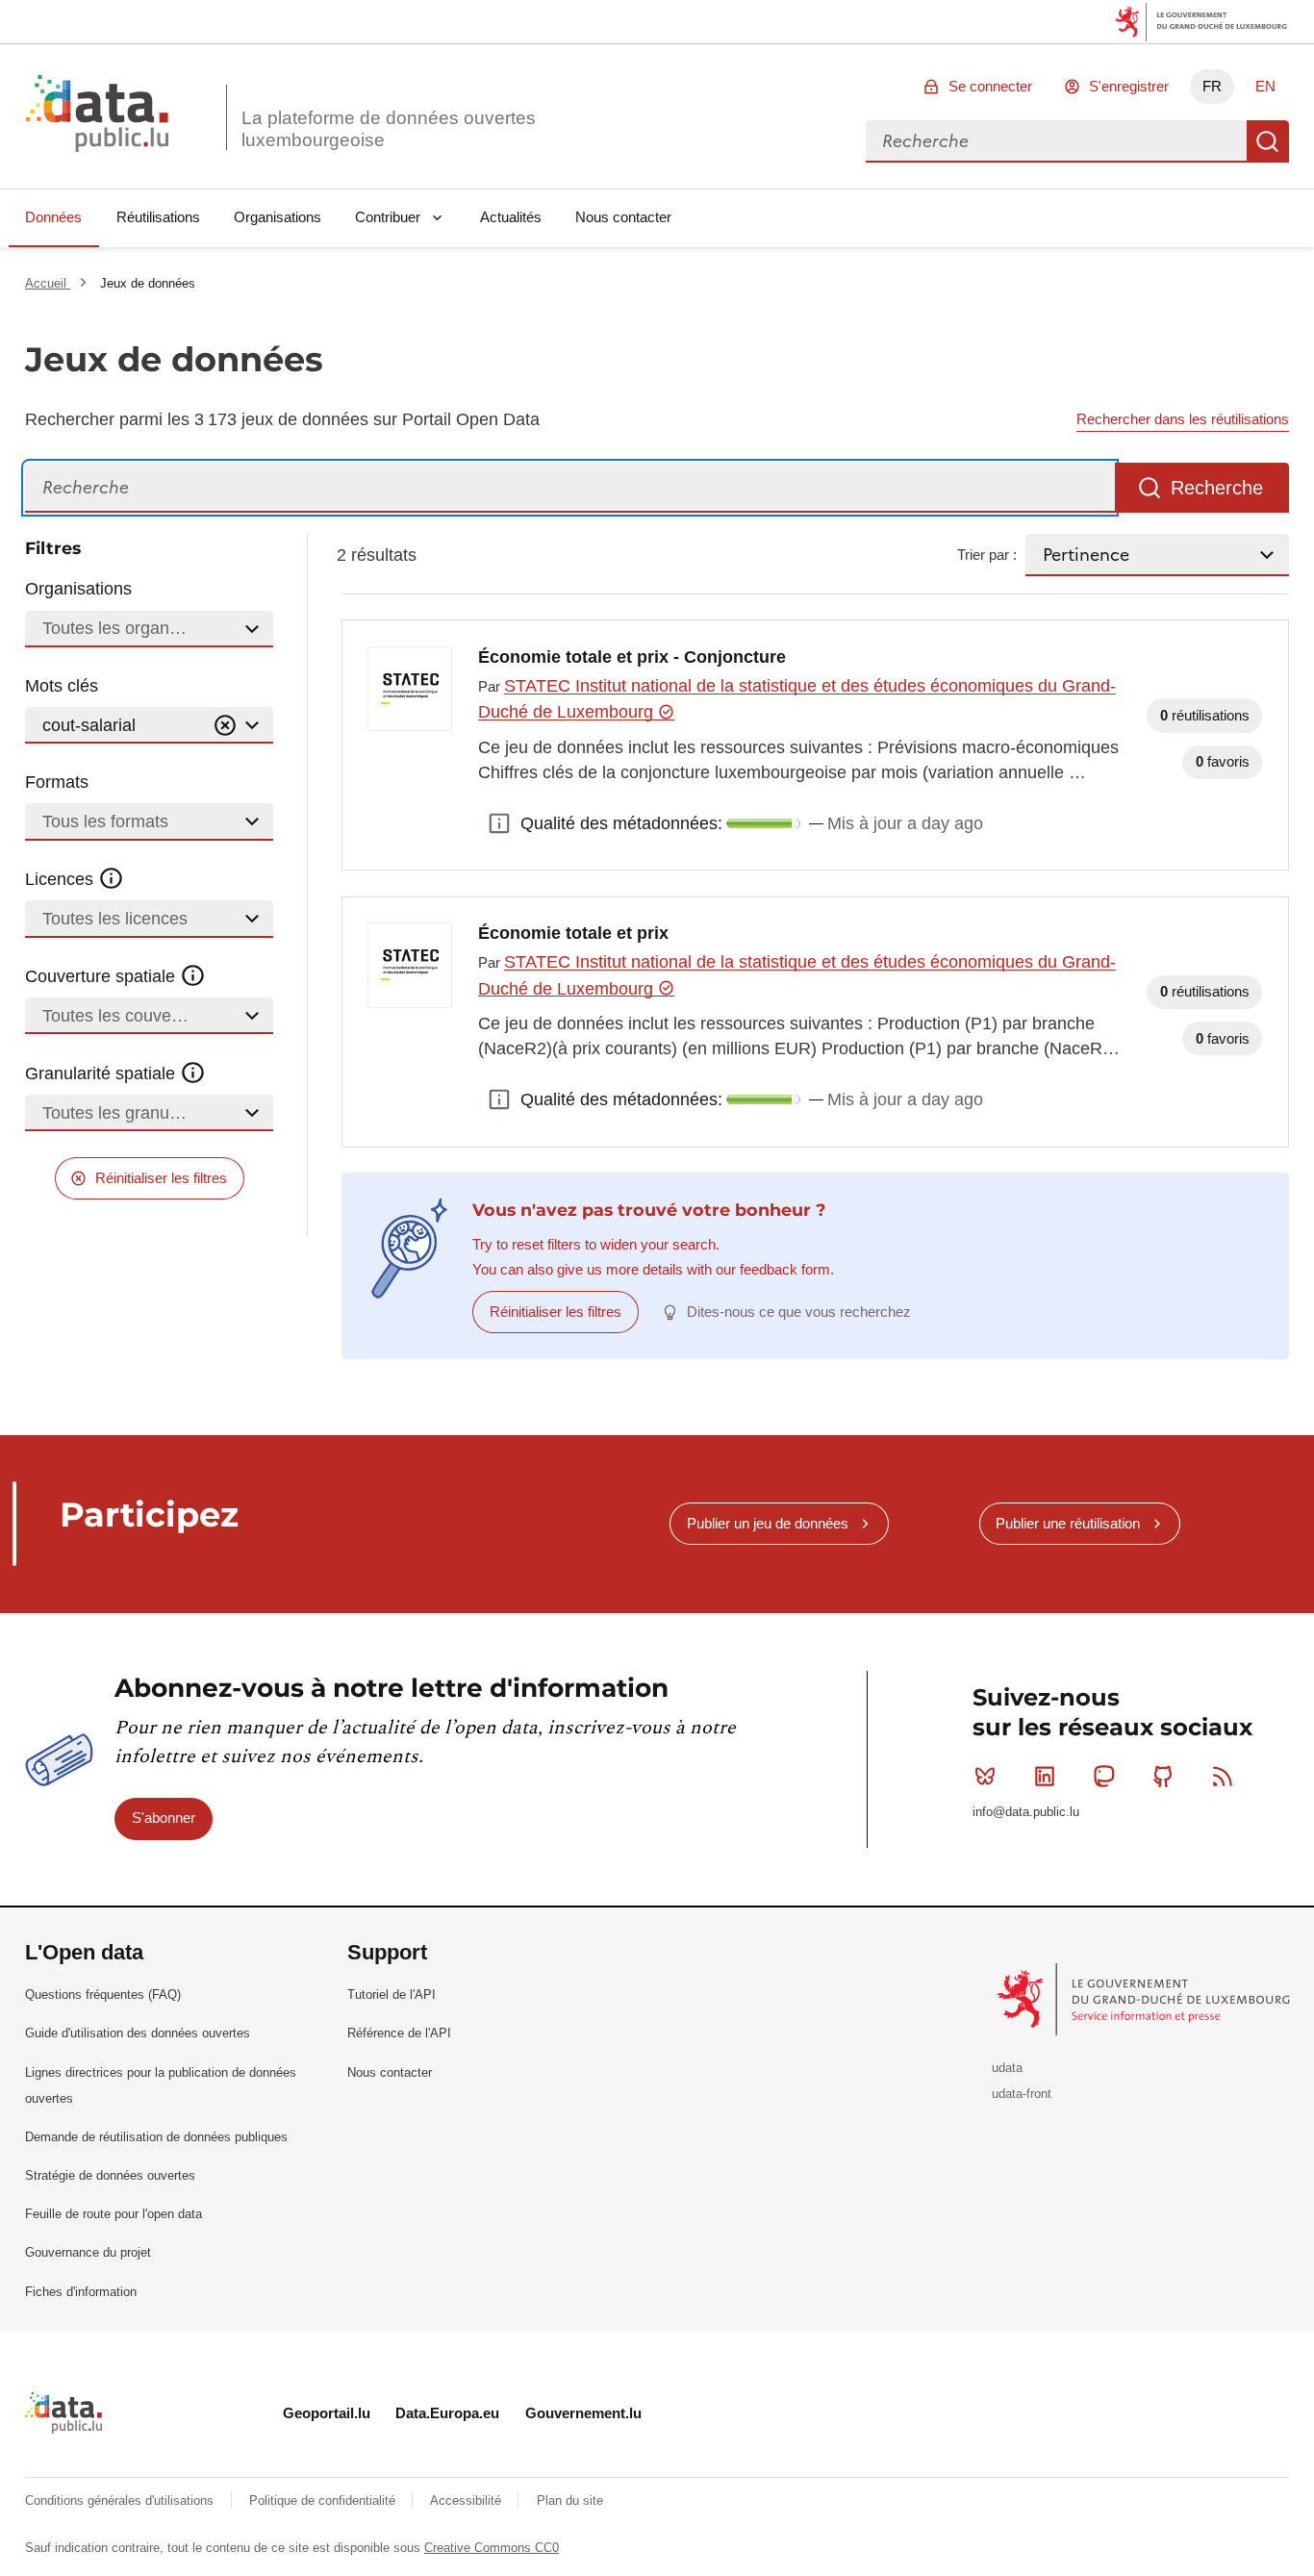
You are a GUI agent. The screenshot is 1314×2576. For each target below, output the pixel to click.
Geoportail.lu (327, 2413)
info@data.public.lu (1026, 1812)
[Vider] (225, 726)
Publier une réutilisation (1068, 1523)
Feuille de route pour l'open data (114, 2214)
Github (1163, 1777)
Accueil (48, 283)
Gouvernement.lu (583, 2413)
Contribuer (388, 217)
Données (53, 217)
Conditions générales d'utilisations (121, 2500)
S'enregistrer (1129, 86)
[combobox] (1056, 141)
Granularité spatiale (102, 1073)
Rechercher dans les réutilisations (1183, 419)
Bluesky (985, 1777)
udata (1007, 2068)
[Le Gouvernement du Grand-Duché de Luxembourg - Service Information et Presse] (1145, 1998)
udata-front (1022, 2094)
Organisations (278, 217)
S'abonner (164, 1818)
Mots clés (62, 686)
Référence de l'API (399, 2033)
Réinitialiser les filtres (161, 1178)
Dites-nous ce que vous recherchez (799, 1312)
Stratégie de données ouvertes (110, 2175)
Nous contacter (623, 217)
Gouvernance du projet (88, 2252)
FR (1212, 86)
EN (1265, 86)
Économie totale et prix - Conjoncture (632, 657)
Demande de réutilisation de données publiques (156, 2137)
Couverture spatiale (102, 976)
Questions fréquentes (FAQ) (103, 1995)
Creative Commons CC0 (492, 2548)
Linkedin (1045, 1777)
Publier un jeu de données (768, 1523)
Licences (62, 879)
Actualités (511, 217)
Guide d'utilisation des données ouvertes (138, 2033)
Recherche (1268, 141)
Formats (57, 782)
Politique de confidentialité (324, 2500)
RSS (1223, 1777)
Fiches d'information (81, 2292)
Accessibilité (467, 2500)
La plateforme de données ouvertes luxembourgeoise (389, 129)
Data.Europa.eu (447, 2413)
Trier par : (987, 555)
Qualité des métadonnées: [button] (499, 823)
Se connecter (990, 86)
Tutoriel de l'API (392, 1995)
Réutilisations (158, 217)
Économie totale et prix (573, 933)
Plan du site (570, 2500)
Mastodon (1104, 1777)
